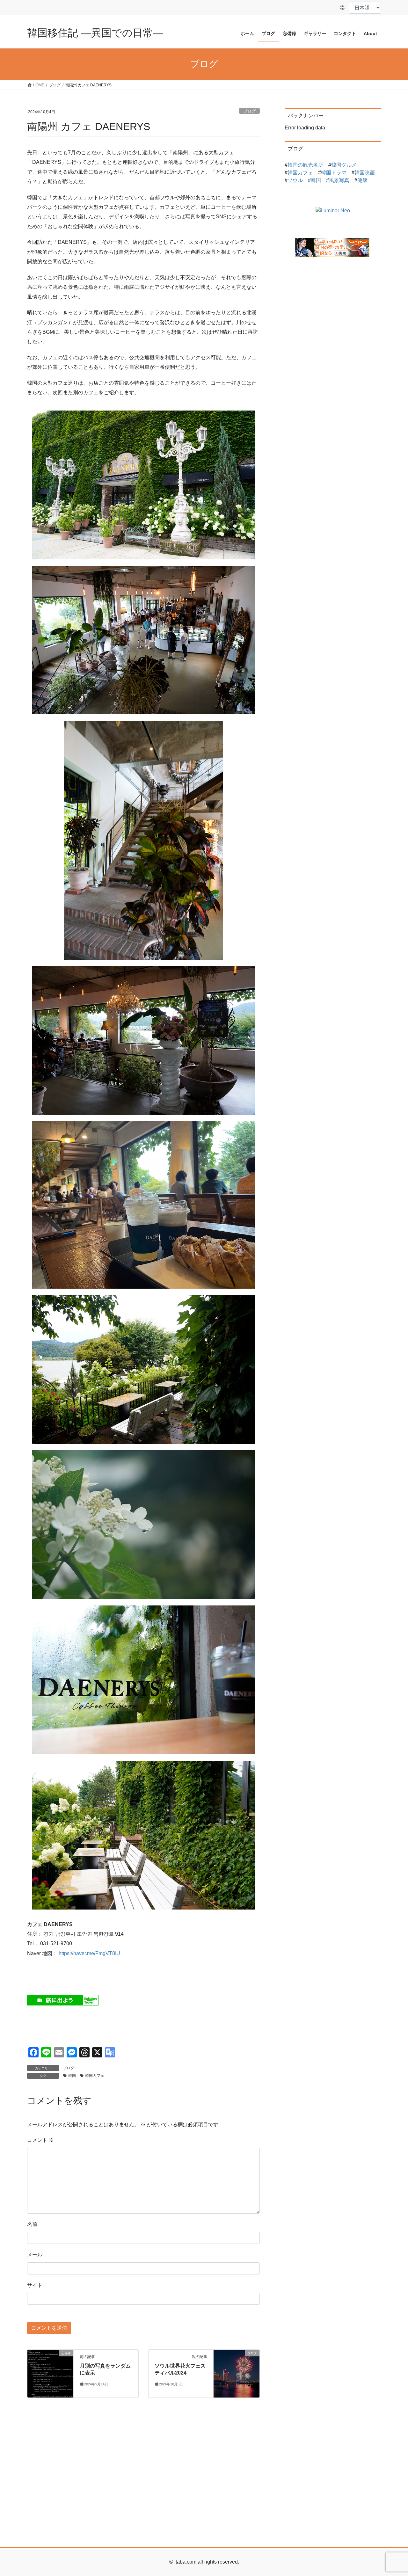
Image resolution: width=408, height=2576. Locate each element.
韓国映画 (365, 173)
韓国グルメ (344, 165)
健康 (362, 180)
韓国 (72, 2076)
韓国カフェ (95, 2076)
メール (35, 2255)
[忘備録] (50, 2373)
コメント (40, 2140)
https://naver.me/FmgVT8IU (89, 1953)
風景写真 (339, 180)
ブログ (249, 111)
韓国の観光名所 (305, 165)
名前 (32, 2224)
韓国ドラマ (334, 173)
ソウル (295, 180)
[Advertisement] (204, 2492)
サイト (35, 2285)
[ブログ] (237, 2373)
